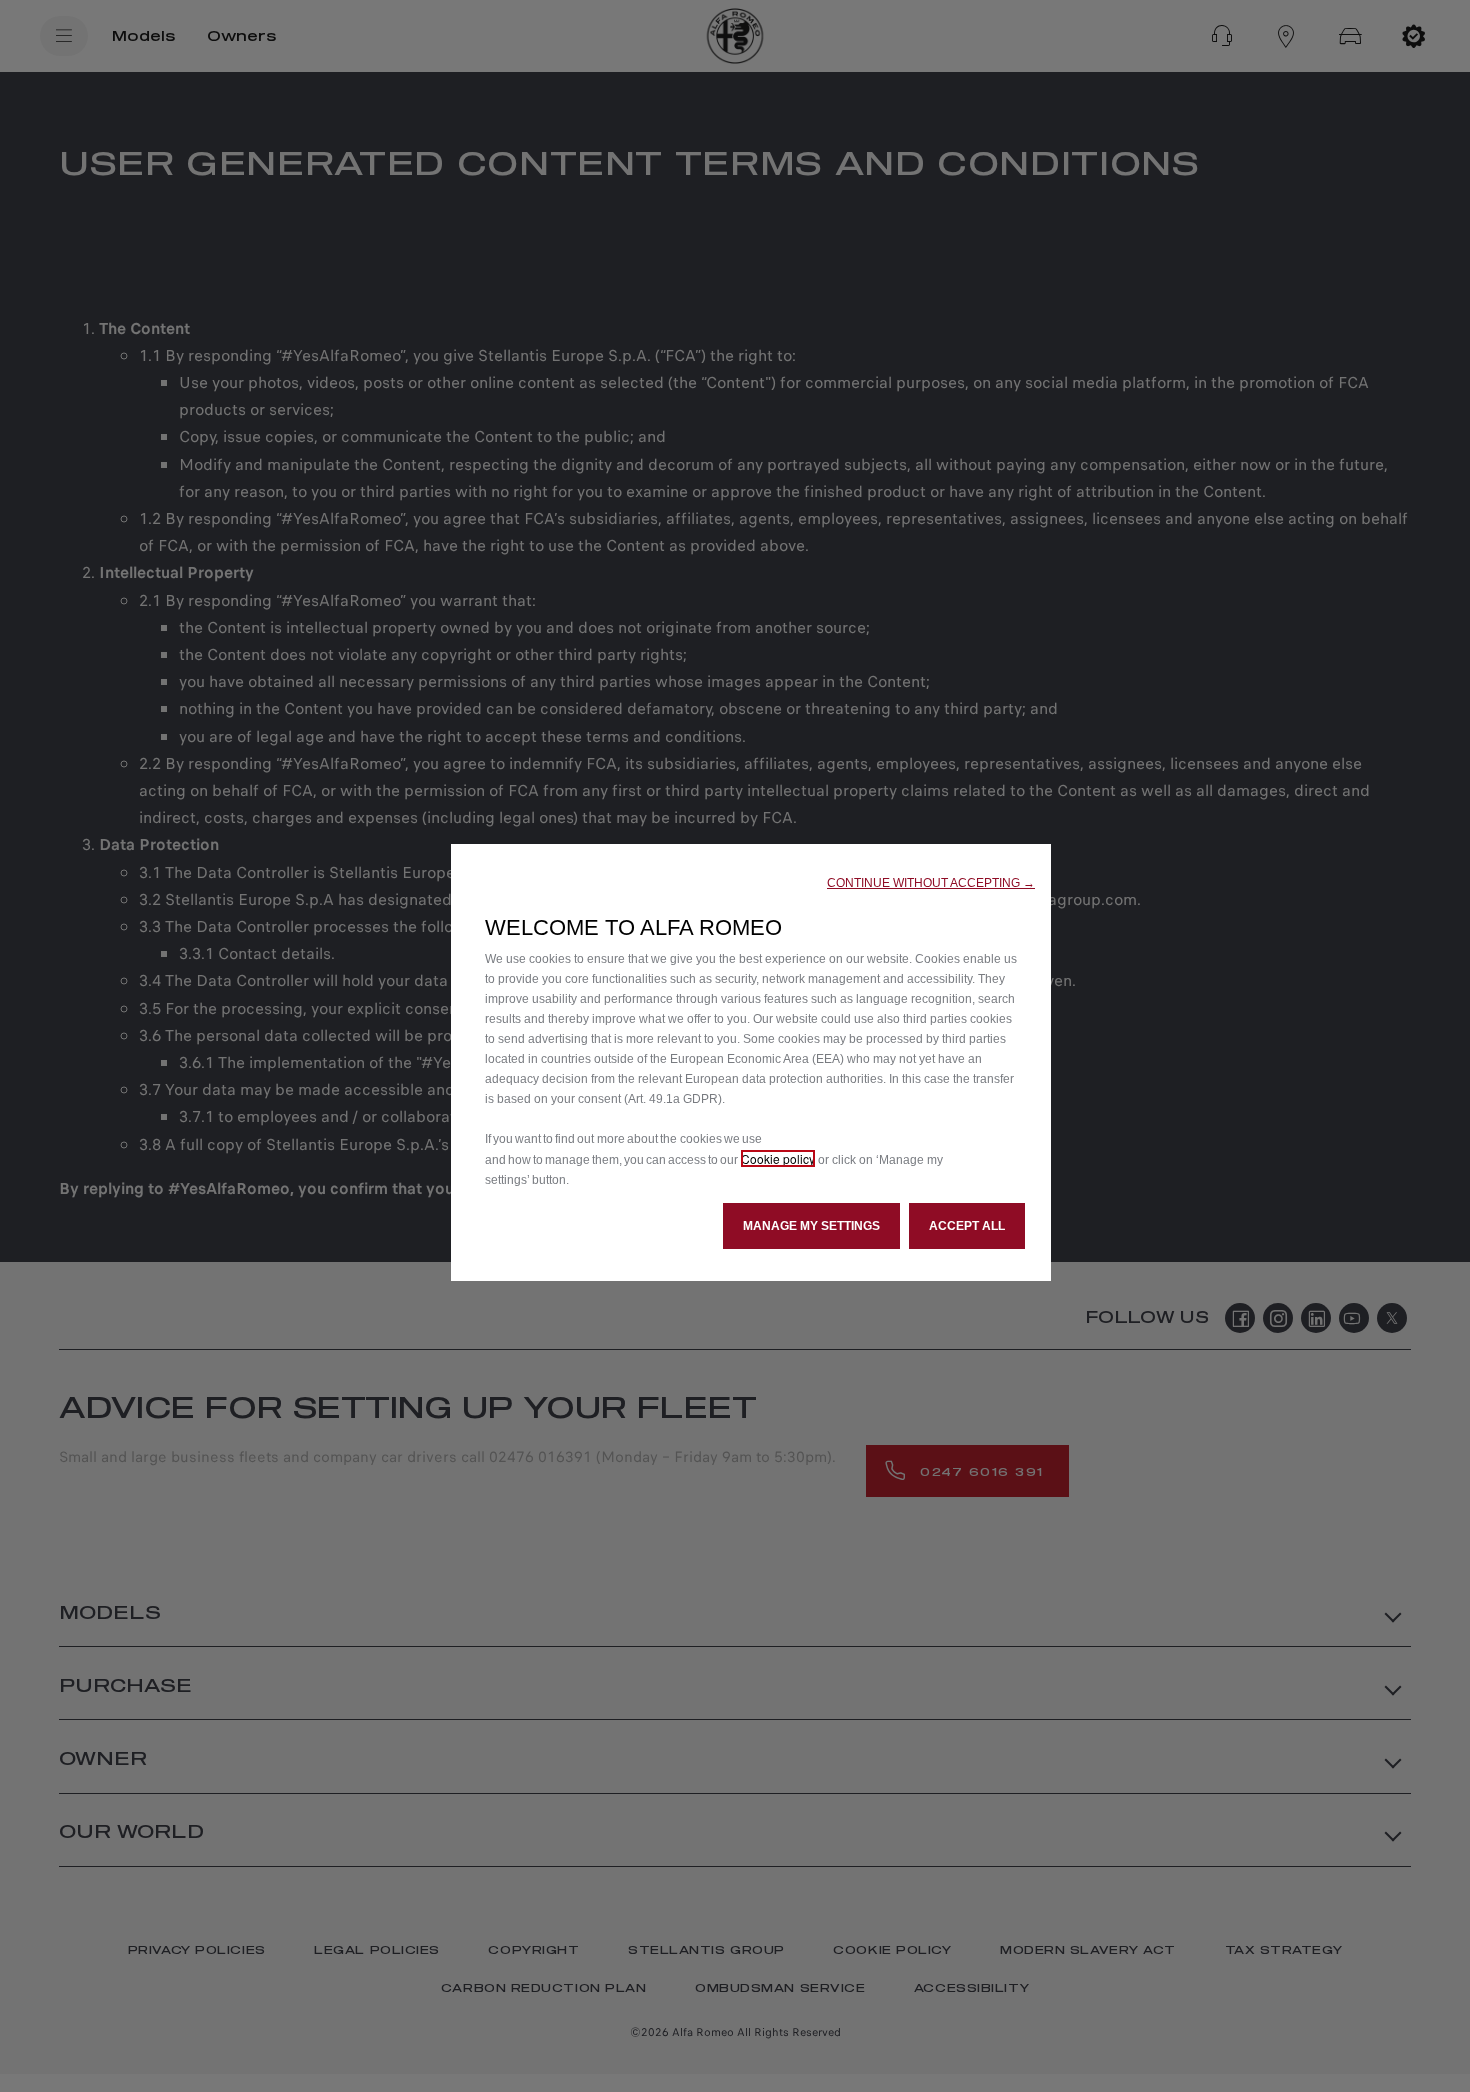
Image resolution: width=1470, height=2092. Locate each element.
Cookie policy (778, 1158)
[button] (931, 883)
